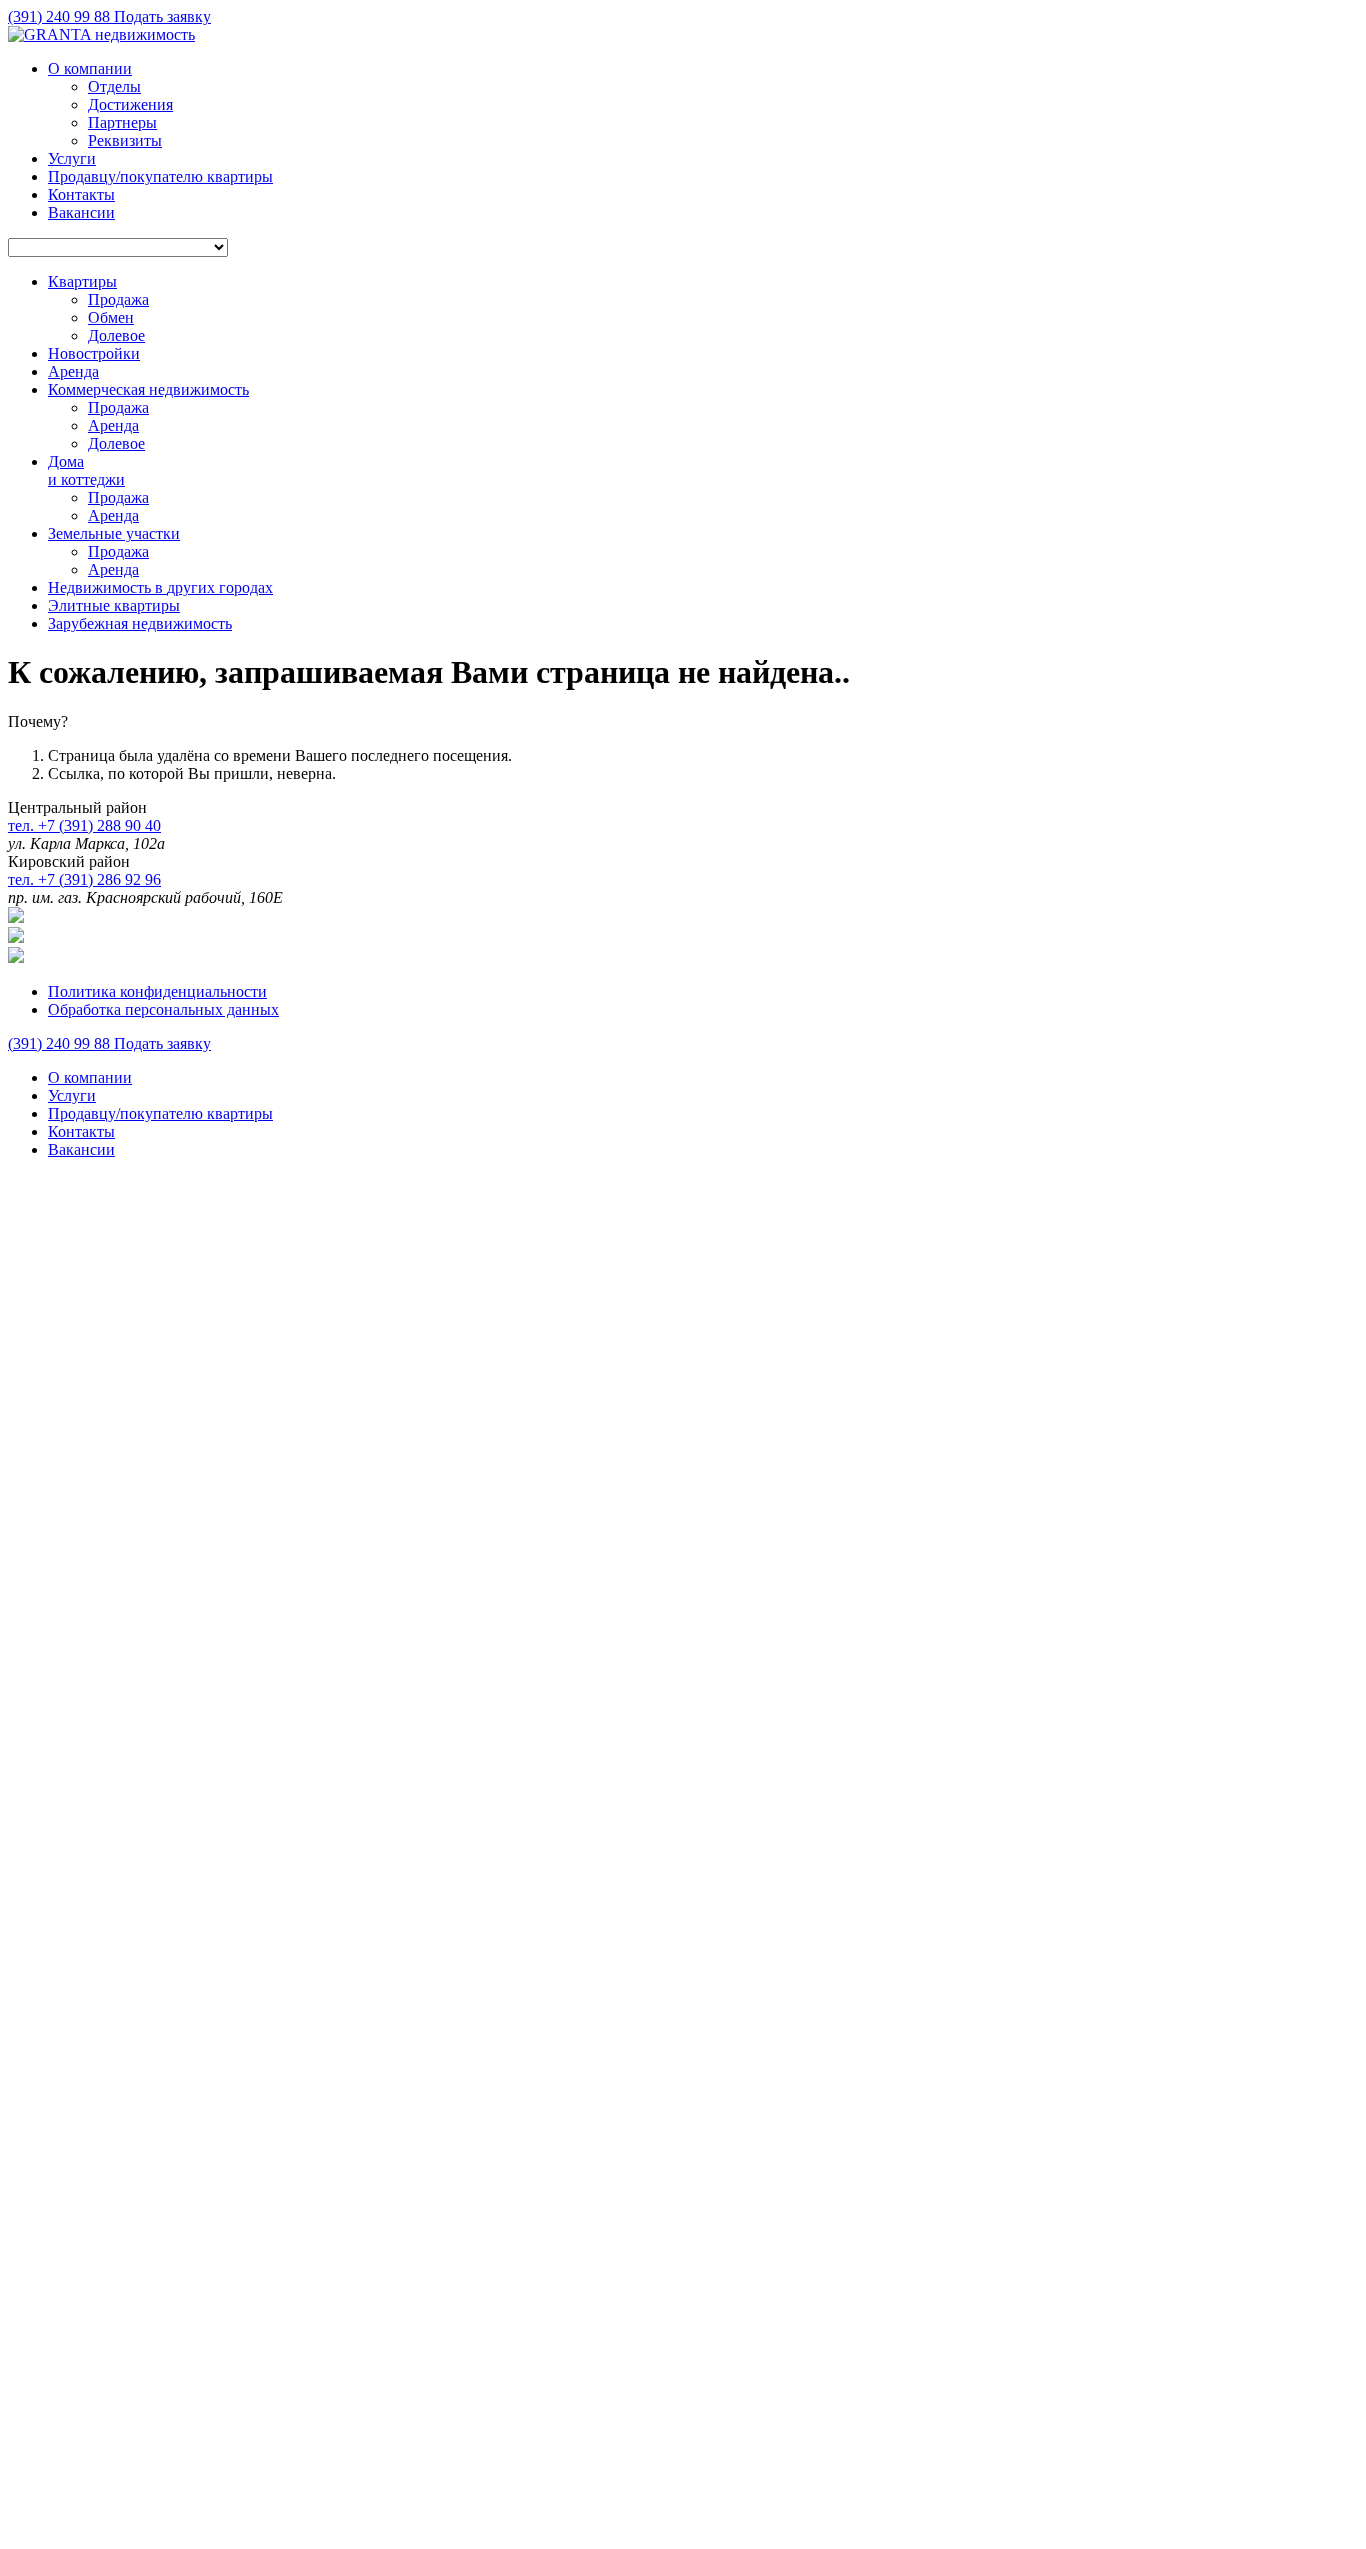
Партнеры (122, 122)
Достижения (130, 104)
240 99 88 (61, 16)
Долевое (116, 335)
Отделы (114, 86)
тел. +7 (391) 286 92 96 (84, 879)
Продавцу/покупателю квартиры (160, 176)
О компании (90, 68)
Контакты (81, 194)
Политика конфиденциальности (157, 991)
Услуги (72, 158)
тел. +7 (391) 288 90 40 (84, 825)
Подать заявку (162, 16)
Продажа (118, 299)
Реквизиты (125, 140)
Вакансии (81, 212)
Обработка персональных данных (163, 1009)
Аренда (113, 425)
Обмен (111, 317)
